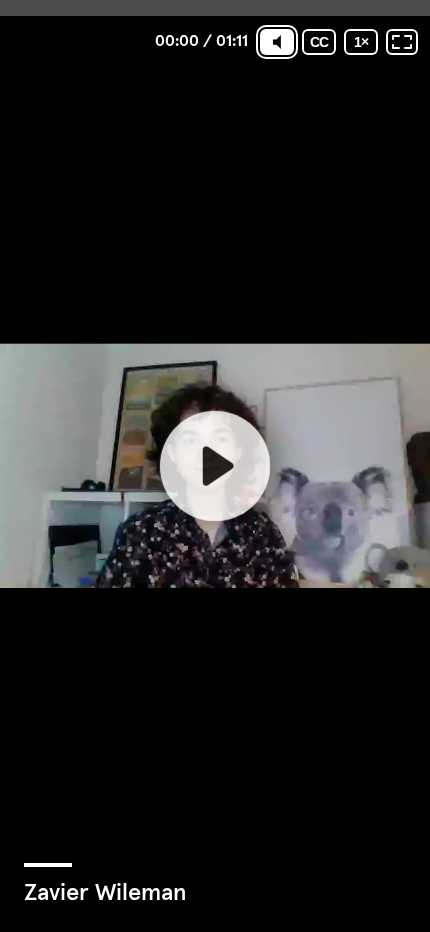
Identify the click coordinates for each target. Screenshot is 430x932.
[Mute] (277, 42)
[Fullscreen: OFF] (402, 42)
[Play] (215, 466)
